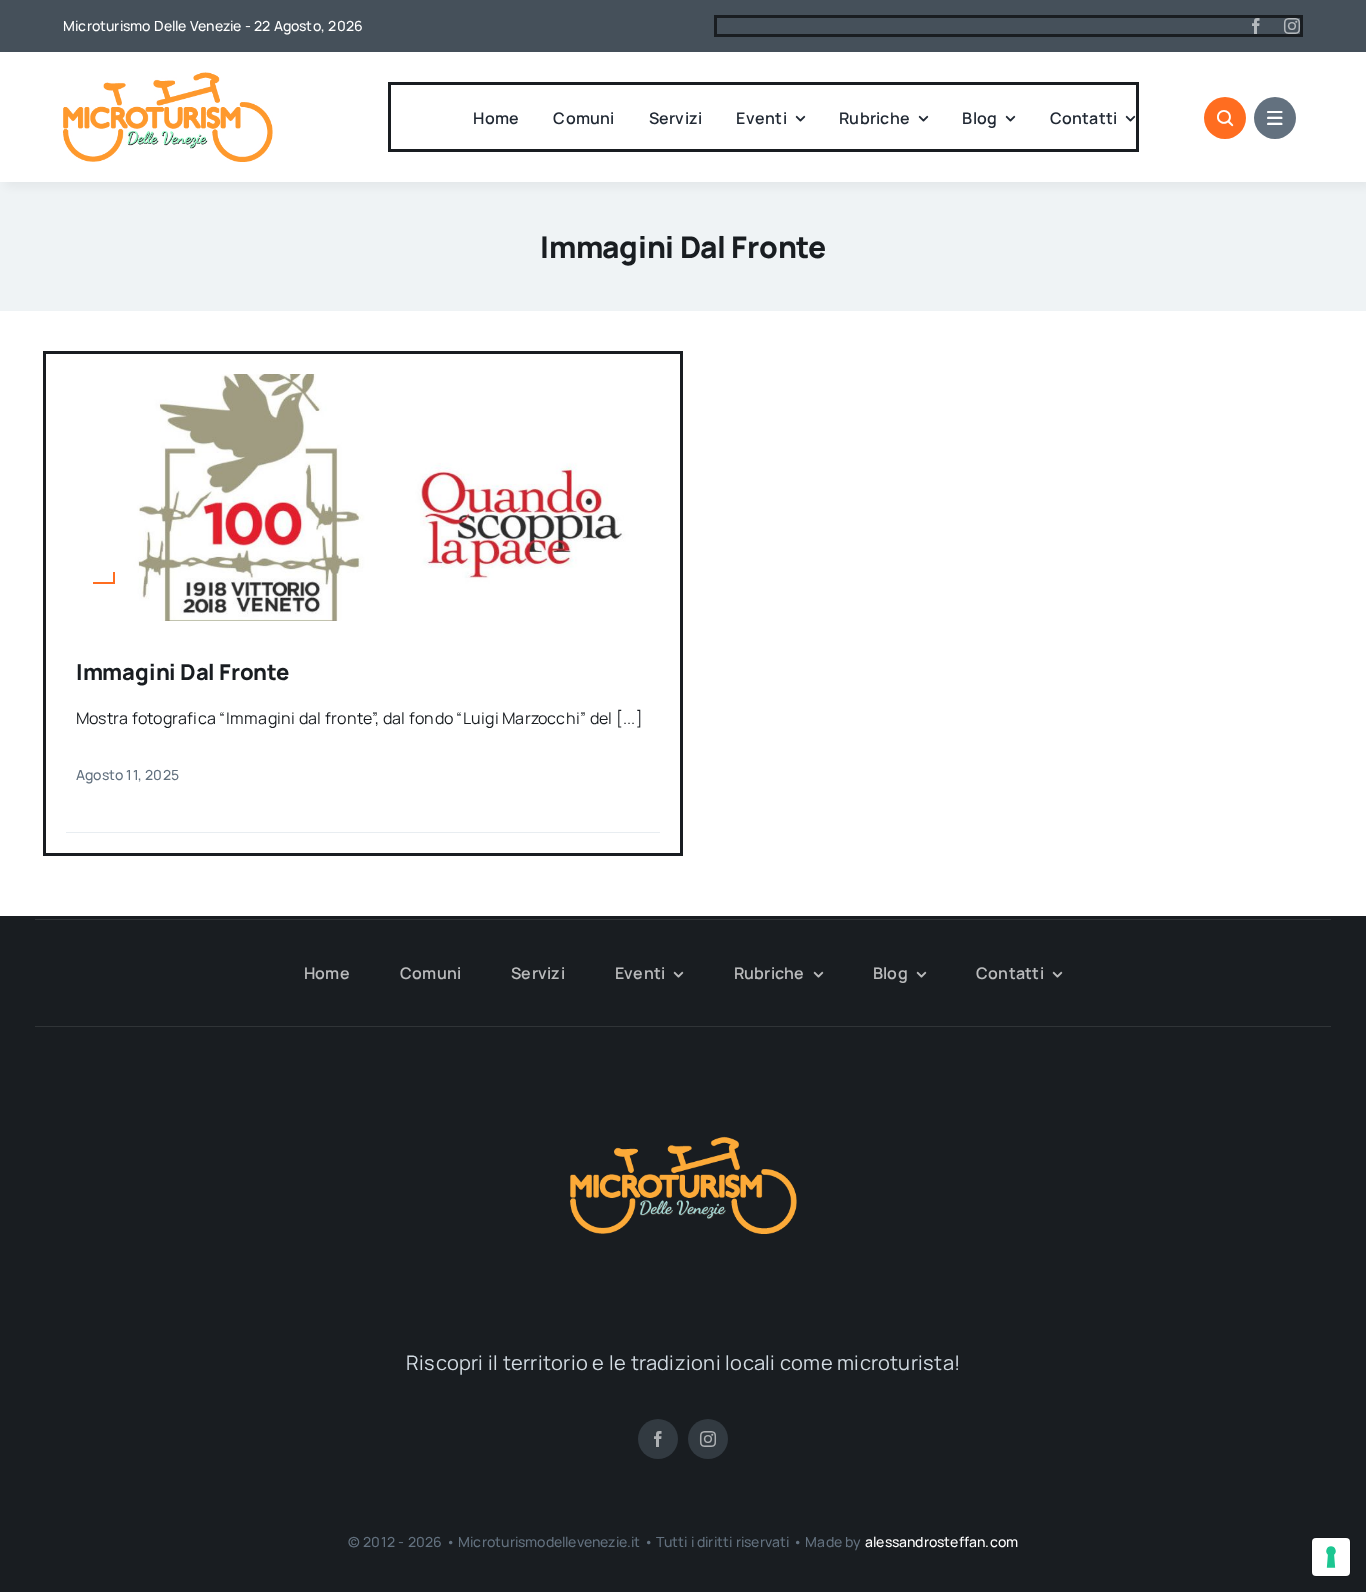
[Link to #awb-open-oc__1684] (1275, 118)
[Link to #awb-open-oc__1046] (1225, 118)
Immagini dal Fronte (182, 672)
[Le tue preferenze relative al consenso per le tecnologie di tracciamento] (1331, 1557)
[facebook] (1256, 26)
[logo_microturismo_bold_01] (168, 80)
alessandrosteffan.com (941, 1541)
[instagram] (1292, 26)
